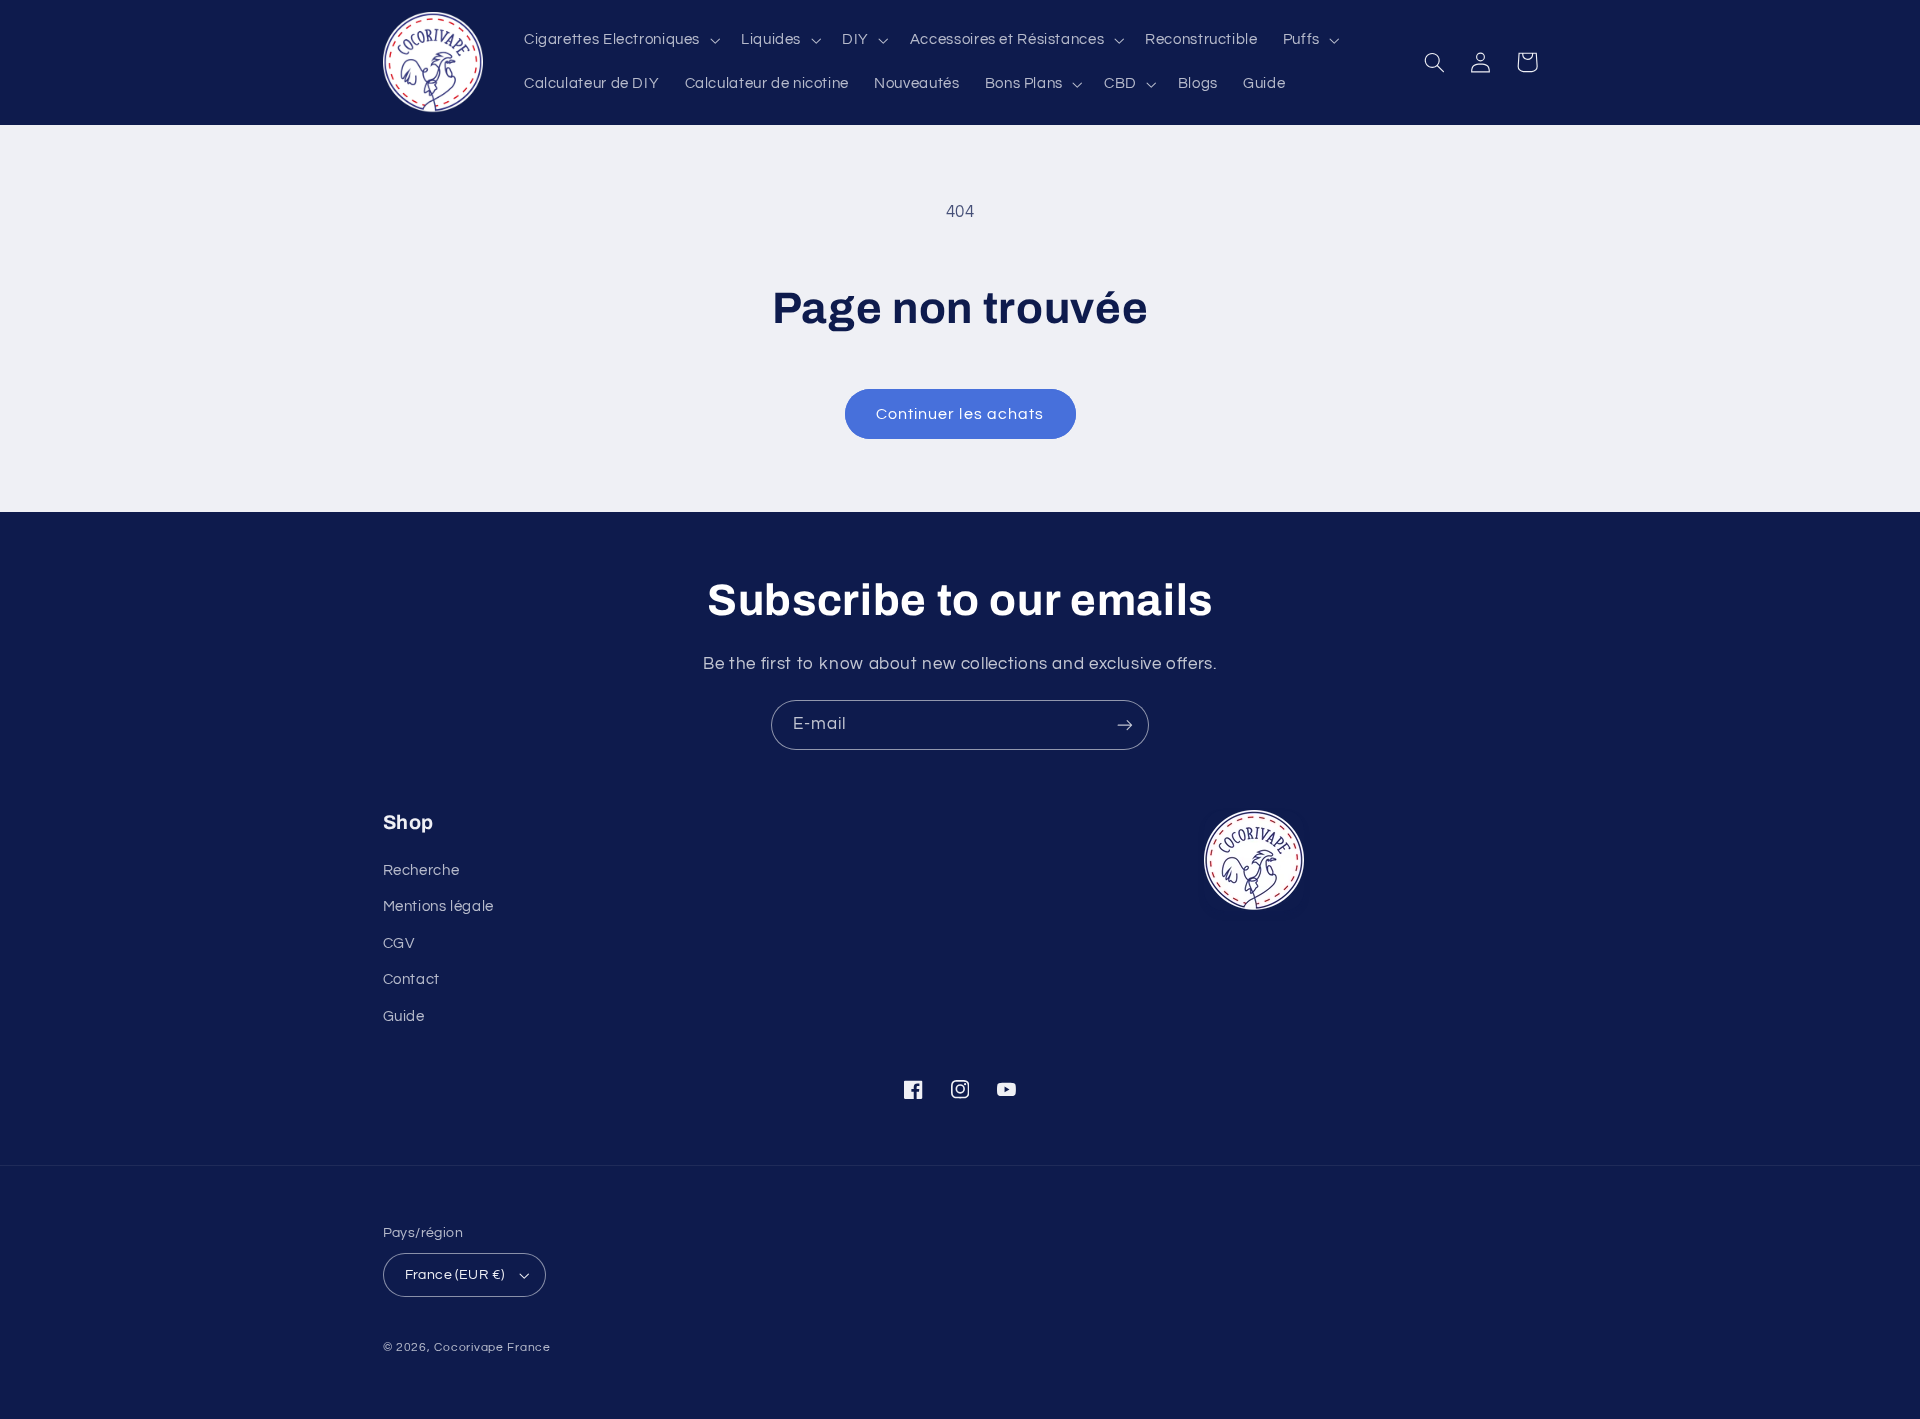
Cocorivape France (492, 1347)
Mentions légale (438, 906)
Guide (404, 1016)
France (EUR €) (455, 1275)
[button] (619, 40)
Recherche (421, 870)
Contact (411, 979)
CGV (399, 943)
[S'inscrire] (1125, 724)
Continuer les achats (960, 414)
